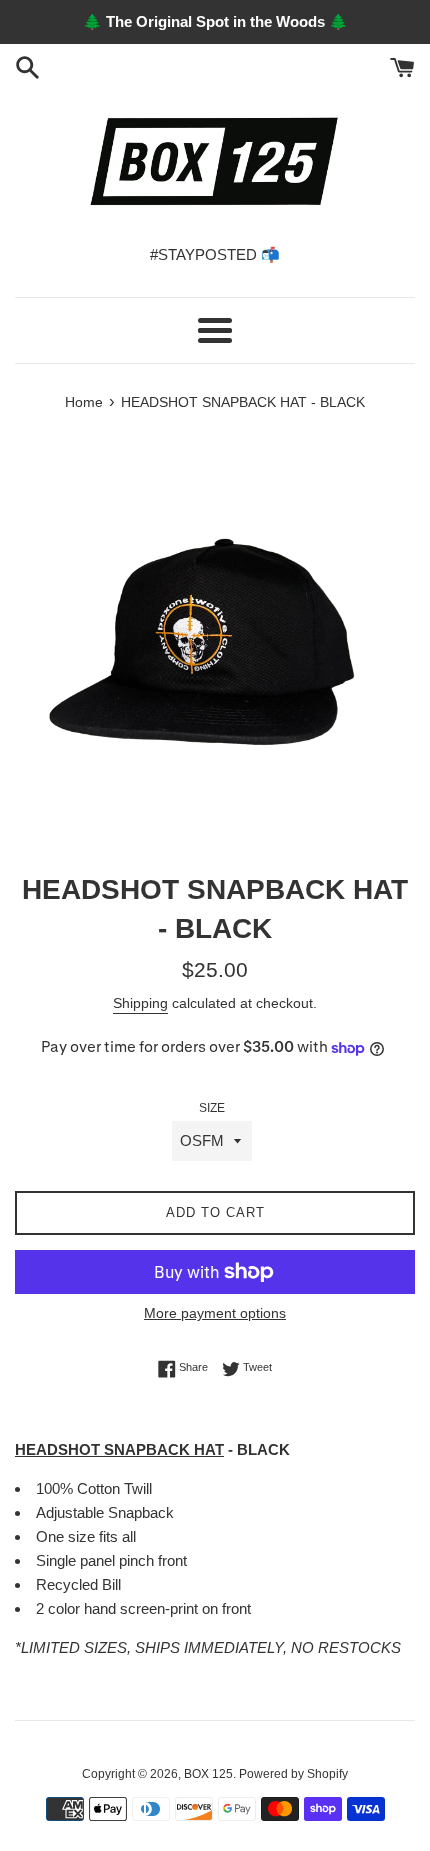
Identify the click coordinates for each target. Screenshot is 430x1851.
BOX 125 (208, 1774)
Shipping (140, 1003)
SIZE (212, 1108)
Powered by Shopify (293, 1774)
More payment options (215, 1313)
